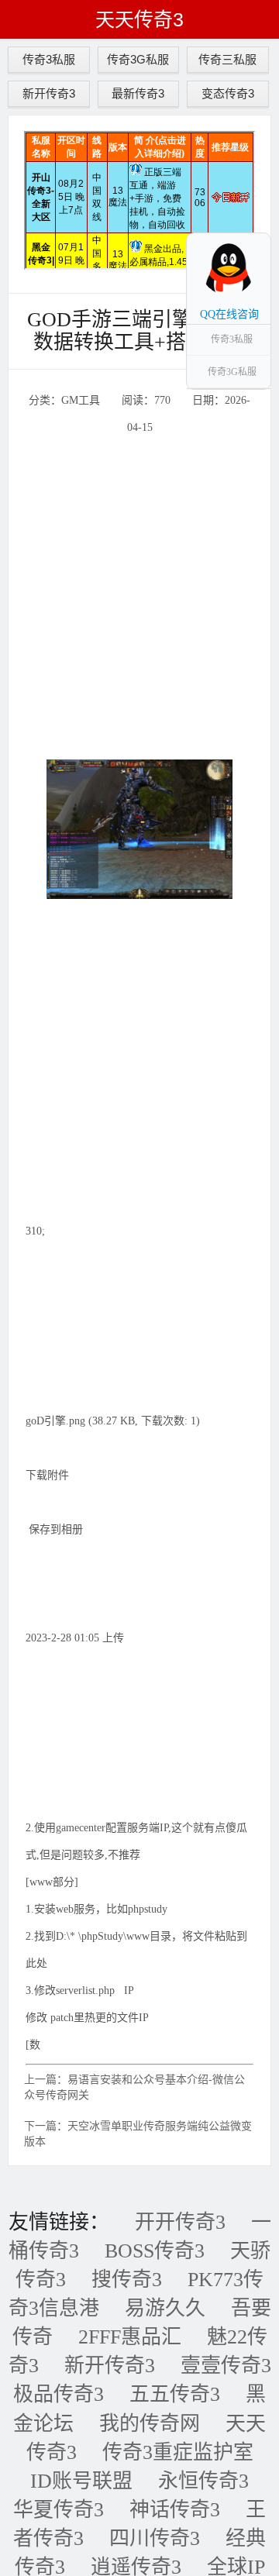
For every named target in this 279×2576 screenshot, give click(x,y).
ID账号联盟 (81, 2481)
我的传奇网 (150, 2424)
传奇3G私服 (138, 59)
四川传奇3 (155, 2538)
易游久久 (165, 2308)
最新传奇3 (138, 93)
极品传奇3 (59, 2394)
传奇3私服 (49, 59)
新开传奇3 (49, 93)
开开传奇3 (180, 2222)
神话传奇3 (175, 2510)
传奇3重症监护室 (178, 2452)
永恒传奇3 (203, 2481)
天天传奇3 (139, 19)
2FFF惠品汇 (130, 2337)
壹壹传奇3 (226, 2366)
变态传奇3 (228, 93)
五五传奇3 (175, 2394)
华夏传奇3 (59, 2510)
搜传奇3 (127, 2280)
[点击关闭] (254, 232)
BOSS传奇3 (155, 2251)
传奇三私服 (227, 59)
